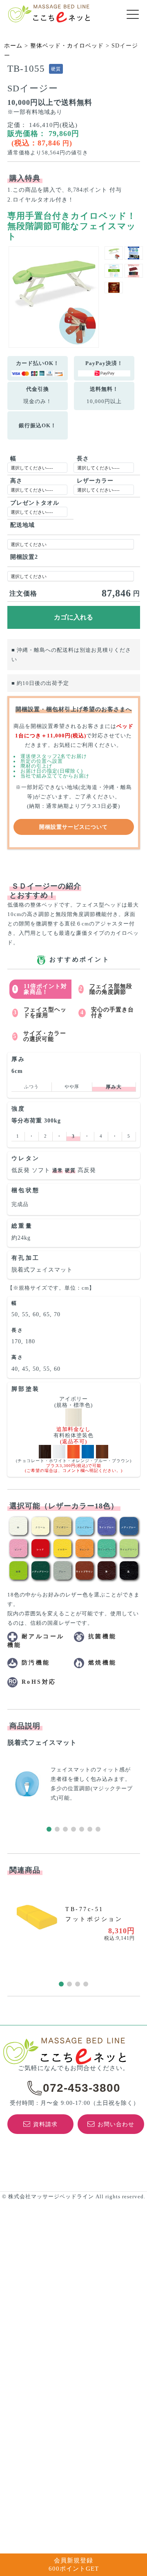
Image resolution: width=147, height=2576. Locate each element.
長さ (83, 459)
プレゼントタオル (35, 503)
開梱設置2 (24, 557)
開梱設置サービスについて (73, 827)
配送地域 (22, 525)
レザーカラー (95, 481)
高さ (16, 481)
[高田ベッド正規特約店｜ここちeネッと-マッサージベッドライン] (49, 14)
